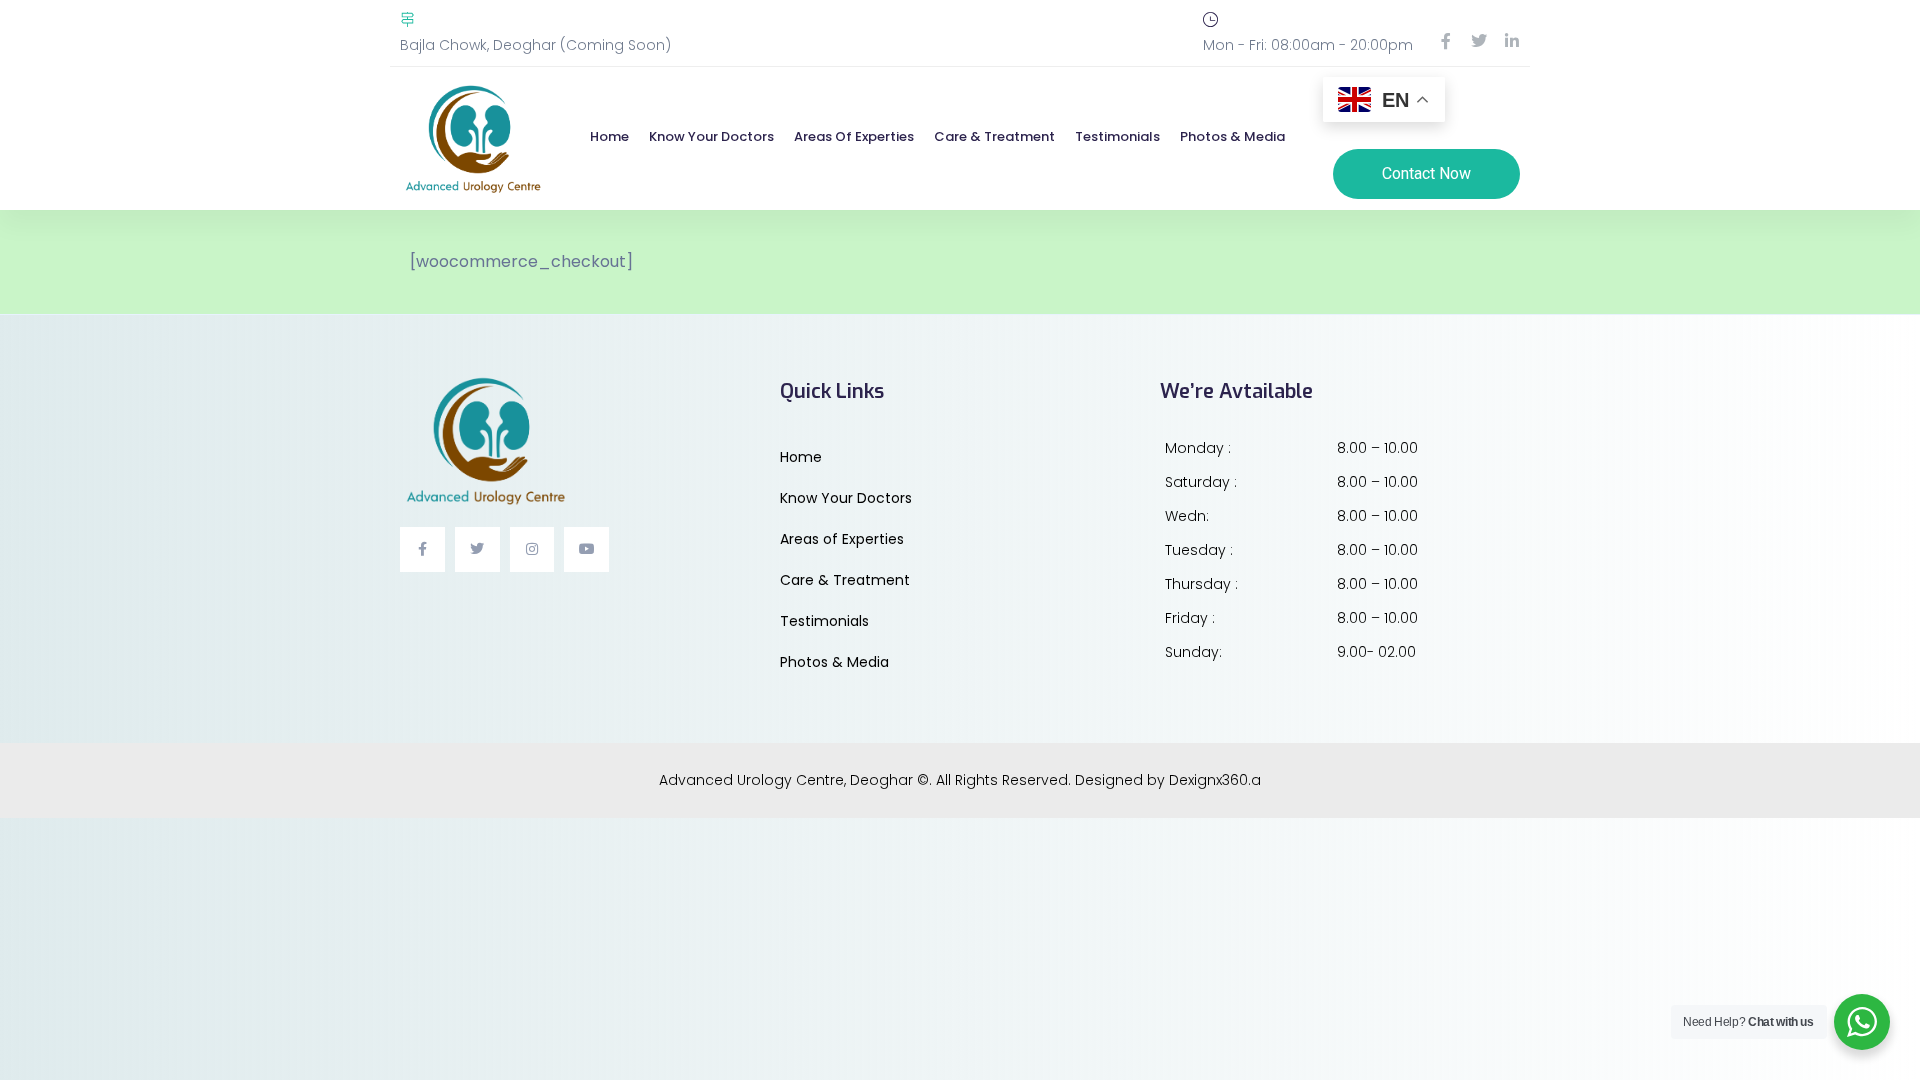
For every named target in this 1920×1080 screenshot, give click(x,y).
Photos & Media (1232, 136)
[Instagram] (532, 549)
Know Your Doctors (711, 136)
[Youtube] (586, 549)
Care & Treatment (994, 136)
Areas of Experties (854, 136)
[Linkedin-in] (1512, 41)
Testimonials (1117, 136)
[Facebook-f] (1446, 41)
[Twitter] (1479, 41)
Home (609, 136)
